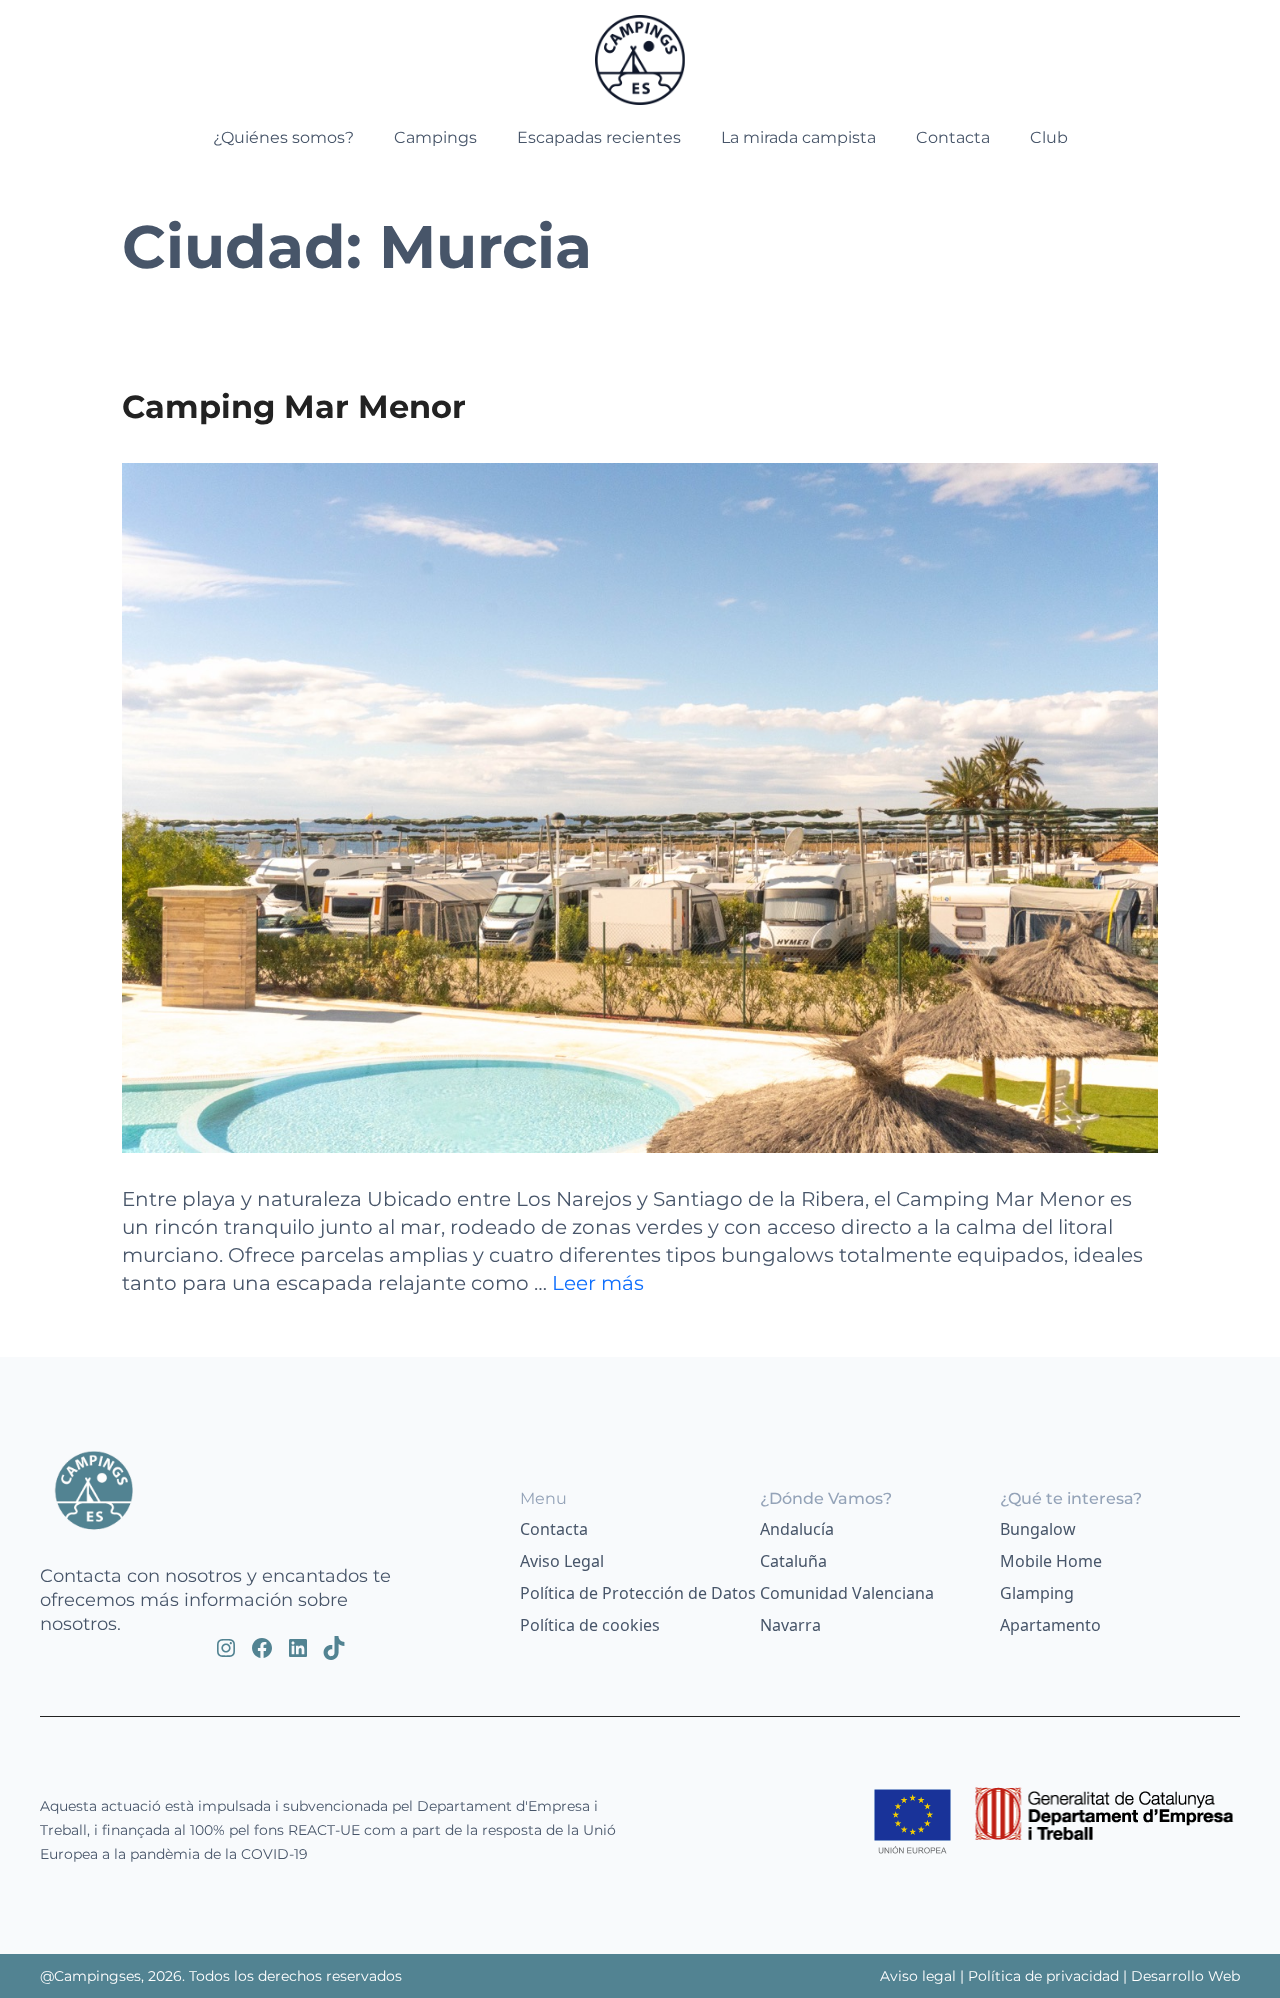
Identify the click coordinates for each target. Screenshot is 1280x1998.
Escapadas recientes (599, 137)
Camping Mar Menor (294, 406)
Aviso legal (920, 1976)
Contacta (953, 137)
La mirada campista (798, 137)
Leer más (598, 1283)
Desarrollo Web (1185, 1976)
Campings (435, 137)
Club (1049, 137)
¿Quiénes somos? (283, 137)
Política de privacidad (1043, 1976)
